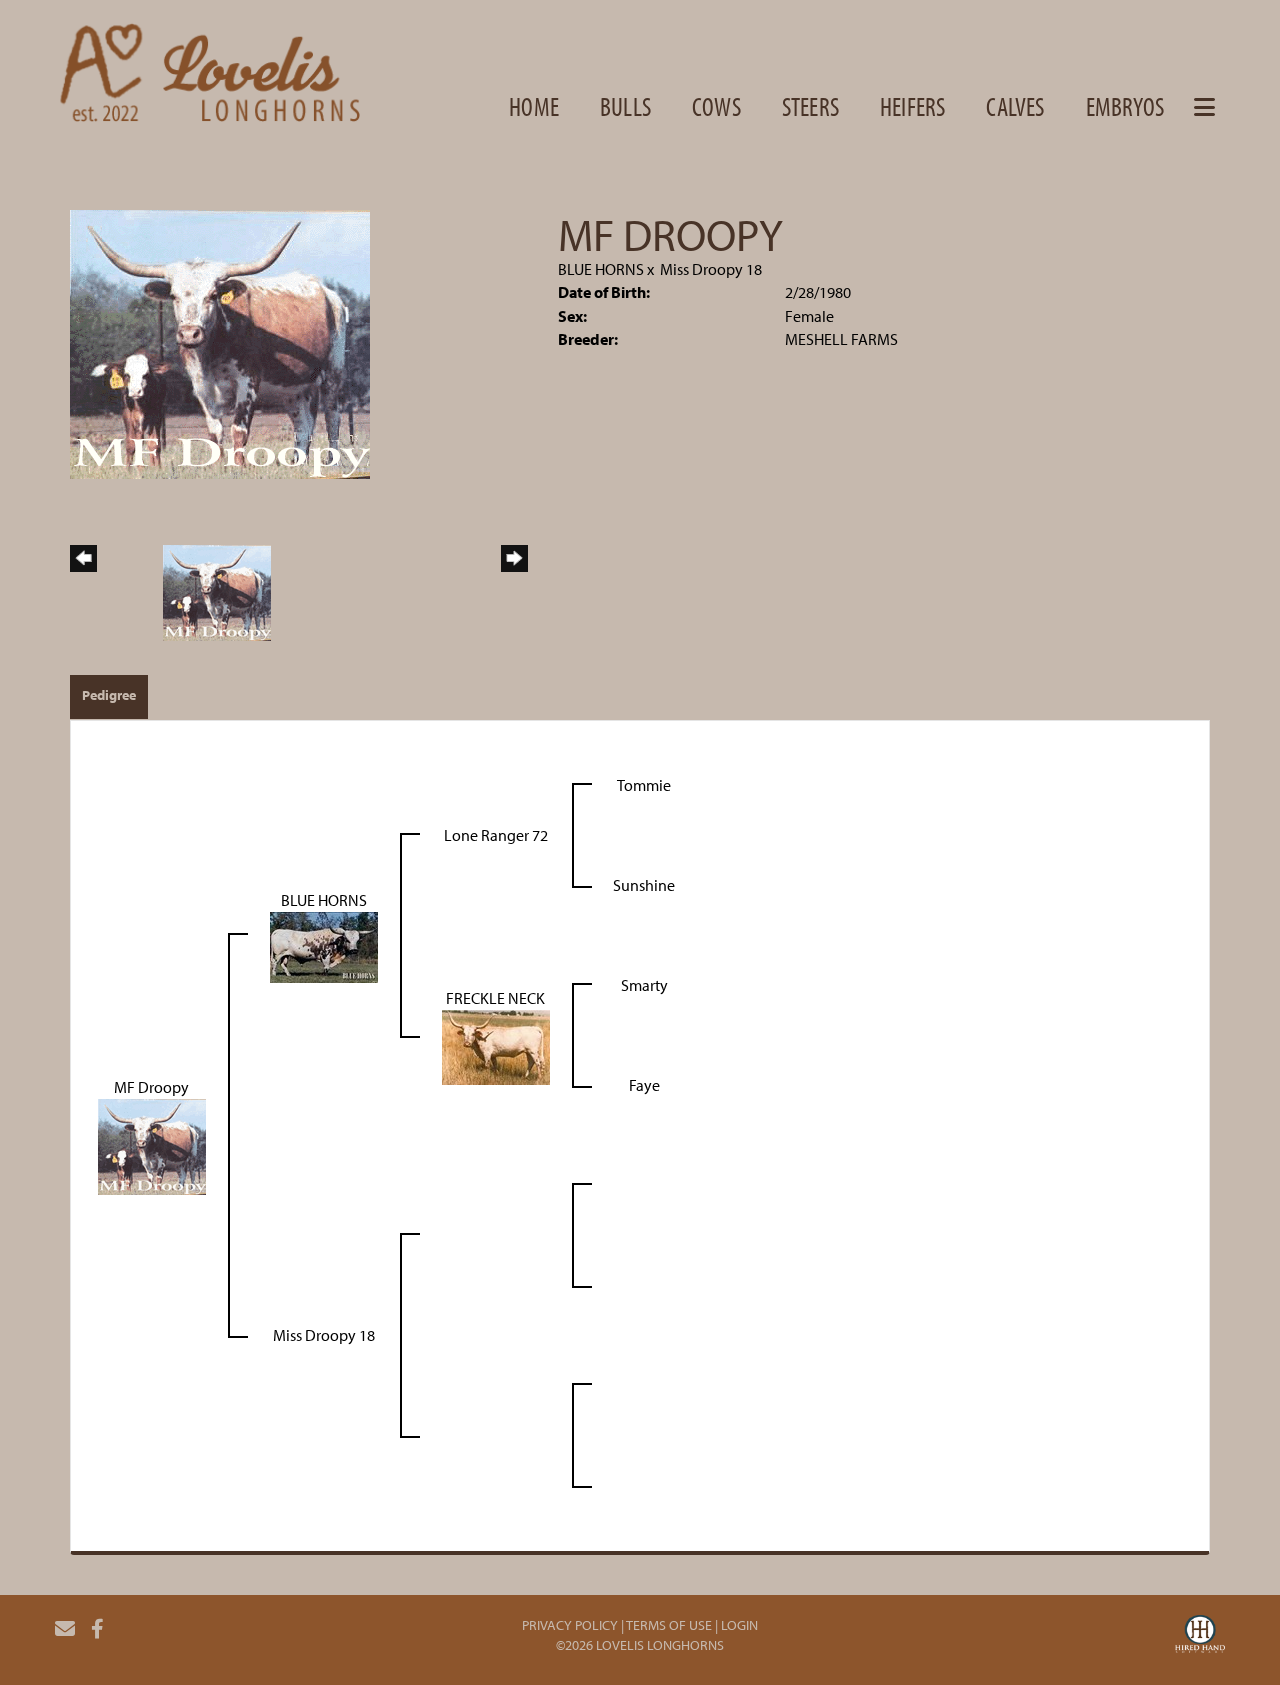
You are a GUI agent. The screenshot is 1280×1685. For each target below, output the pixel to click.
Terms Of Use (669, 1625)
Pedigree (109, 695)
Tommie (644, 785)
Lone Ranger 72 (496, 835)
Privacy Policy (570, 1625)
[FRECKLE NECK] (496, 1045)
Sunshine (644, 885)
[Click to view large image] (220, 342)
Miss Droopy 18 (711, 269)
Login (739, 1625)
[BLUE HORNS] (324, 945)
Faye (644, 1085)
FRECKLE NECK (495, 998)
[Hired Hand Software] (1200, 1637)
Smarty (644, 985)
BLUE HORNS (601, 269)
